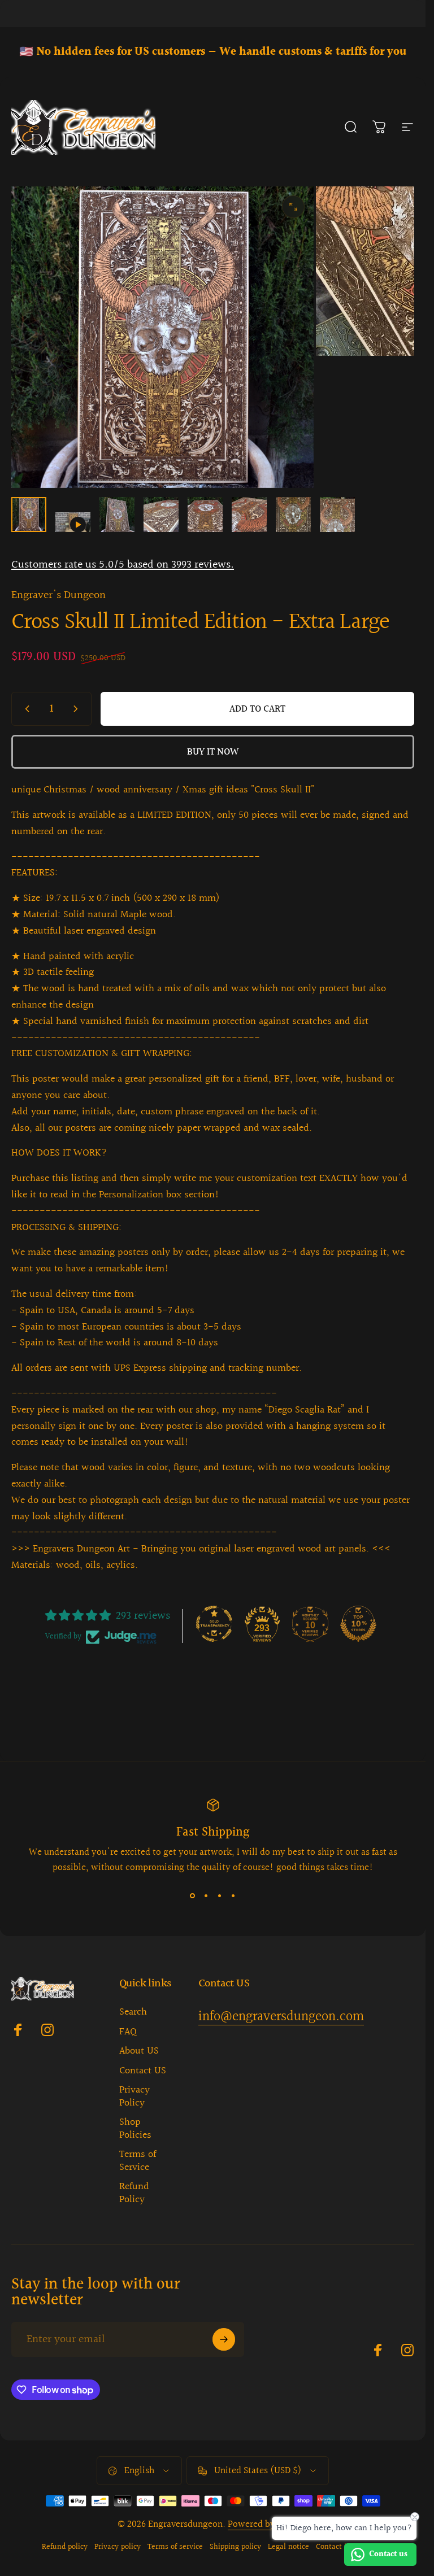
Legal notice (288, 2547)
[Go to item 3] (117, 515)
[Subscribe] (224, 2339)
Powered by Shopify (268, 2524)
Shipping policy (235, 2547)
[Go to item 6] (249, 515)
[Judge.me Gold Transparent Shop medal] (214, 1624)
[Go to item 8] (337, 515)
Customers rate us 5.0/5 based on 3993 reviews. (123, 565)
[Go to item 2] (73, 522)
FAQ (128, 2032)
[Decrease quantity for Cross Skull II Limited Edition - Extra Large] (25, 709)
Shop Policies (135, 2129)
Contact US (143, 2071)
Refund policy (65, 2547)
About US (139, 2052)
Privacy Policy (134, 2097)
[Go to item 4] (161, 515)
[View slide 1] (193, 1895)
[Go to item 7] (293, 515)
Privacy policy (118, 2547)
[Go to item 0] (29, 515)
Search (133, 2013)
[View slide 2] (206, 1895)
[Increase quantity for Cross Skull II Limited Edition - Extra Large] (78, 709)
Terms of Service (138, 2161)
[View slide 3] (220, 1895)
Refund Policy (134, 2193)
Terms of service (175, 2547)
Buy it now (213, 752)
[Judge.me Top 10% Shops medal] (358, 1624)
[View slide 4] (233, 1895)
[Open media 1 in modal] (293, 207)
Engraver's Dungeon (58, 595)
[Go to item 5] (205, 515)
